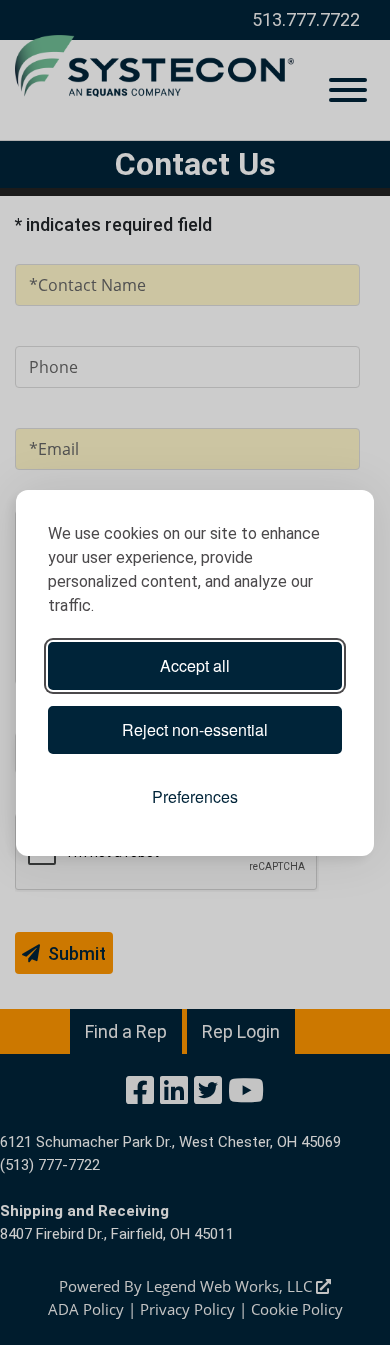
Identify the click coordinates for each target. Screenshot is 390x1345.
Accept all (195, 665)
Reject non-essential (195, 729)
